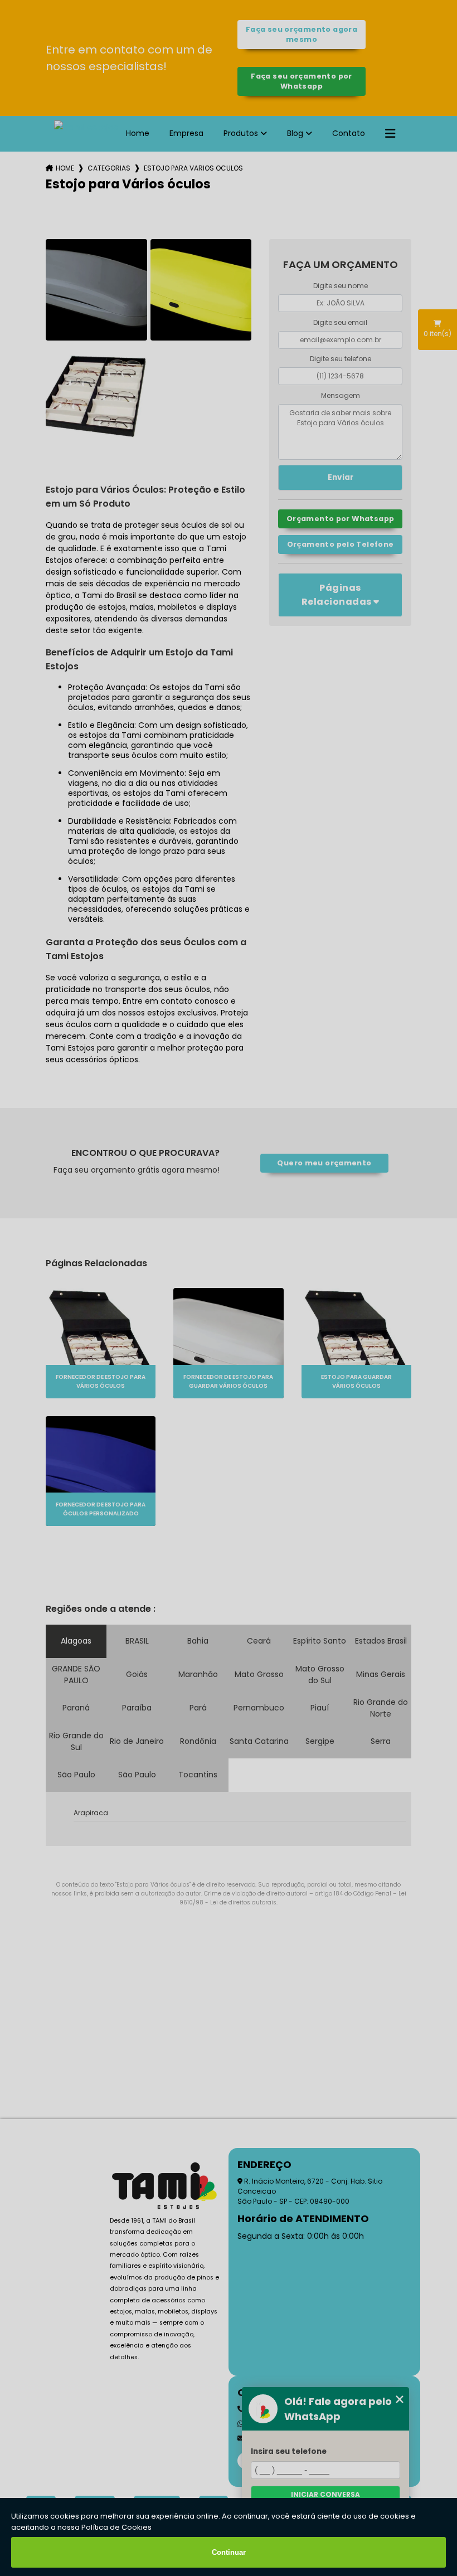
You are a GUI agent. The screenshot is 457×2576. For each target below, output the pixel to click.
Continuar (229, 2552)
